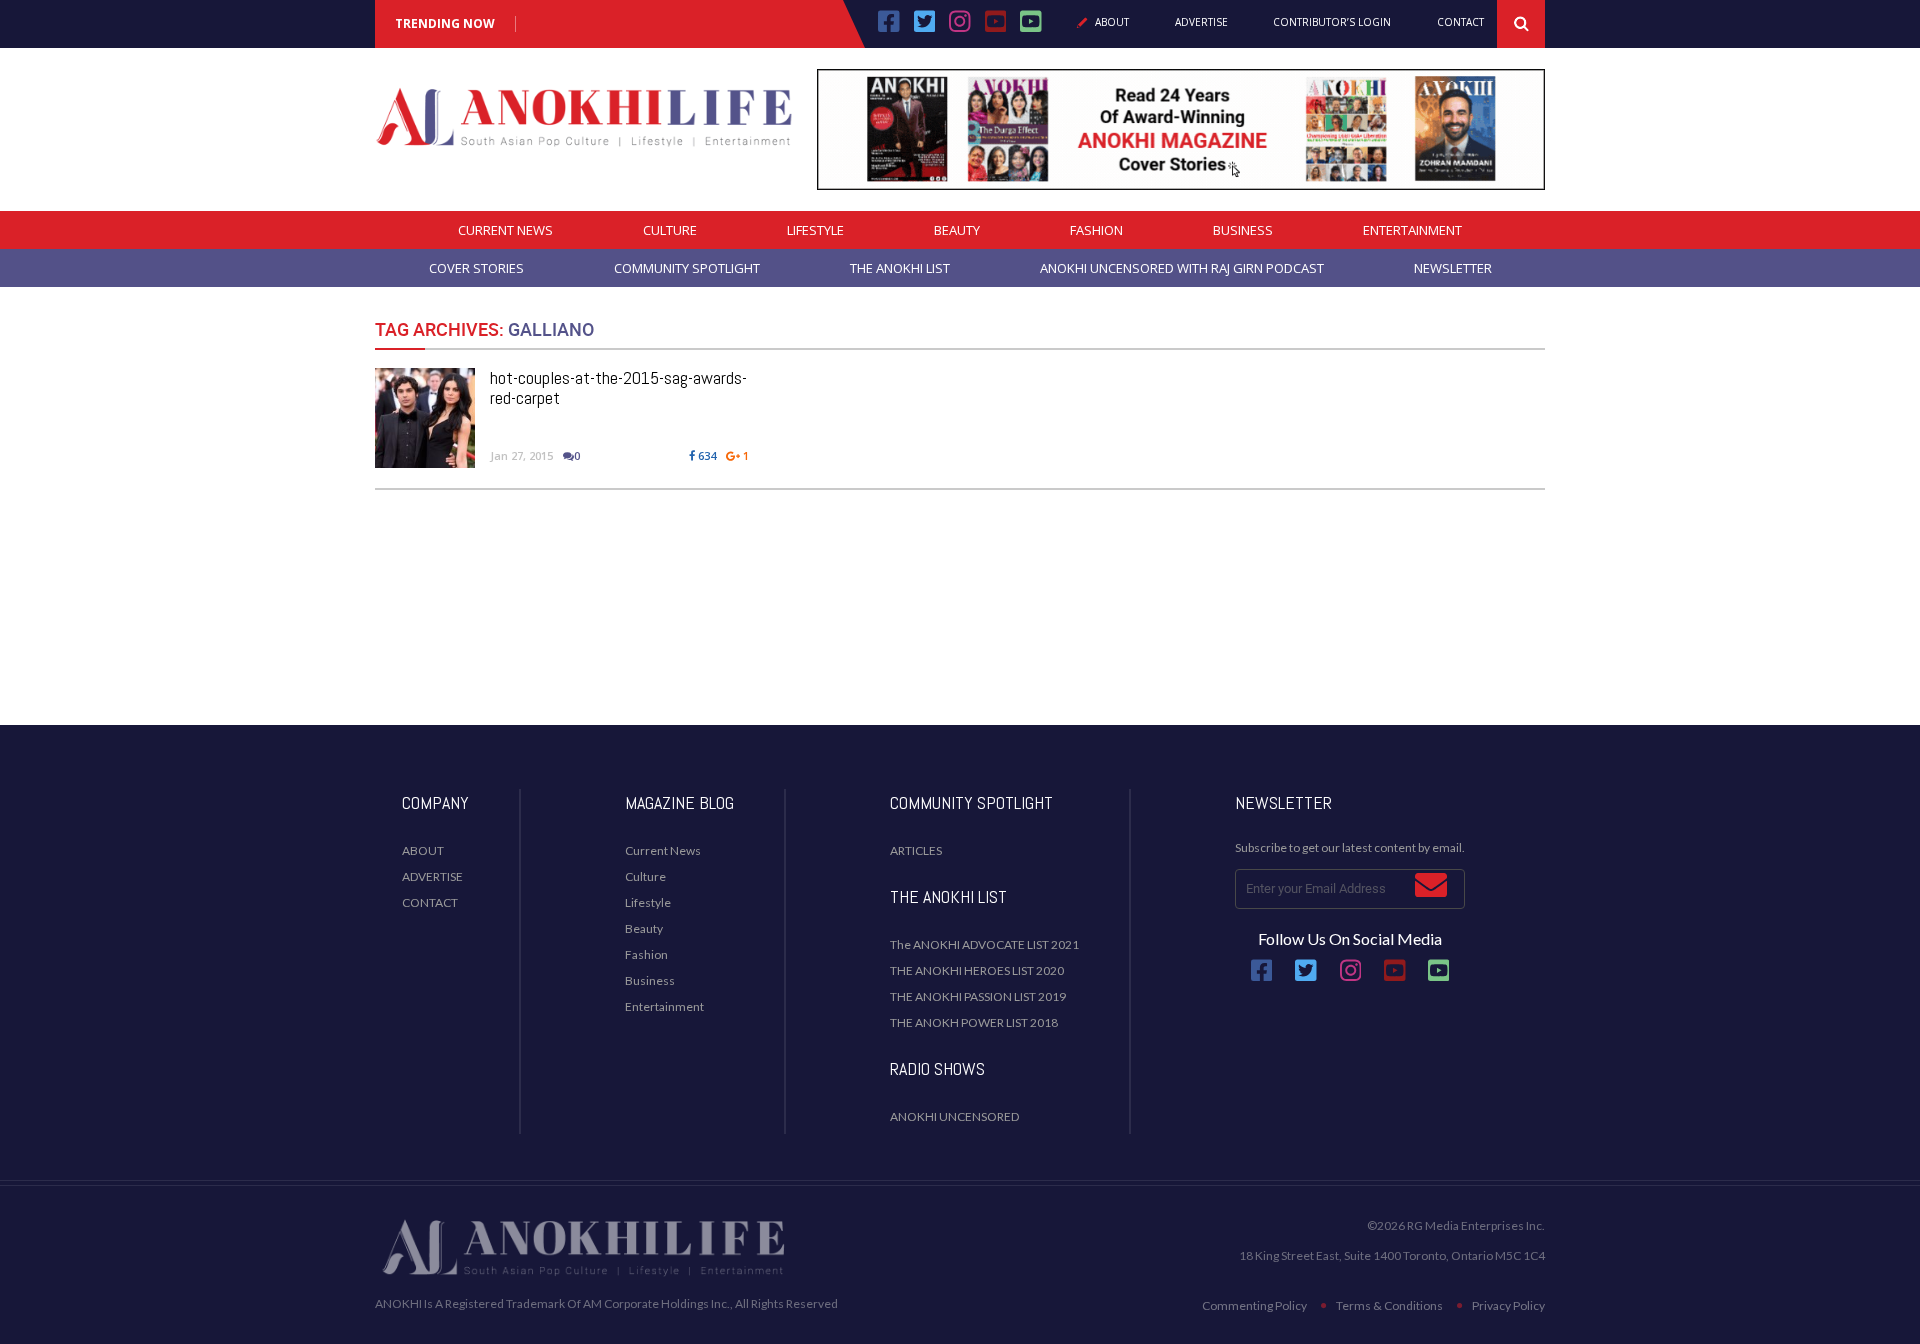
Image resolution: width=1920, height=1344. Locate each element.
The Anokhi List (900, 268)
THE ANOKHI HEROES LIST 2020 (977, 970)
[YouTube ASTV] (1031, 28)
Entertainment (1412, 230)
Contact (1460, 23)
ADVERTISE (432, 876)
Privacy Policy (1508, 1305)
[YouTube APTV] (998, 28)
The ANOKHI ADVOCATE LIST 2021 (984, 944)
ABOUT (423, 850)
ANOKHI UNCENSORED (954, 1116)
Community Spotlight (687, 268)
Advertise (1201, 23)
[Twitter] (925, 28)
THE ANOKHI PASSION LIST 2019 (978, 996)
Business (1243, 230)
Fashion (1096, 230)
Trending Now (445, 24)
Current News (505, 230)
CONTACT (430, 902)
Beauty (957, 230)
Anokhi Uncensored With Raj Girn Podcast (1182, 268)
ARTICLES (916, 850)
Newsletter (1453, 268)
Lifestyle (815, 230)
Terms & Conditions (1389, 1305)
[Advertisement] (960, 645)
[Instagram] (960, 28)
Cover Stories (476, 268)
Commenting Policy (1254, 1305)
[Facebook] (889, 28)
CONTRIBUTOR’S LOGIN (1332, 23)
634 (705, 455)
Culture (670, 230)
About (1112, 23)
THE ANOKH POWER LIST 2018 (974, 1022)
